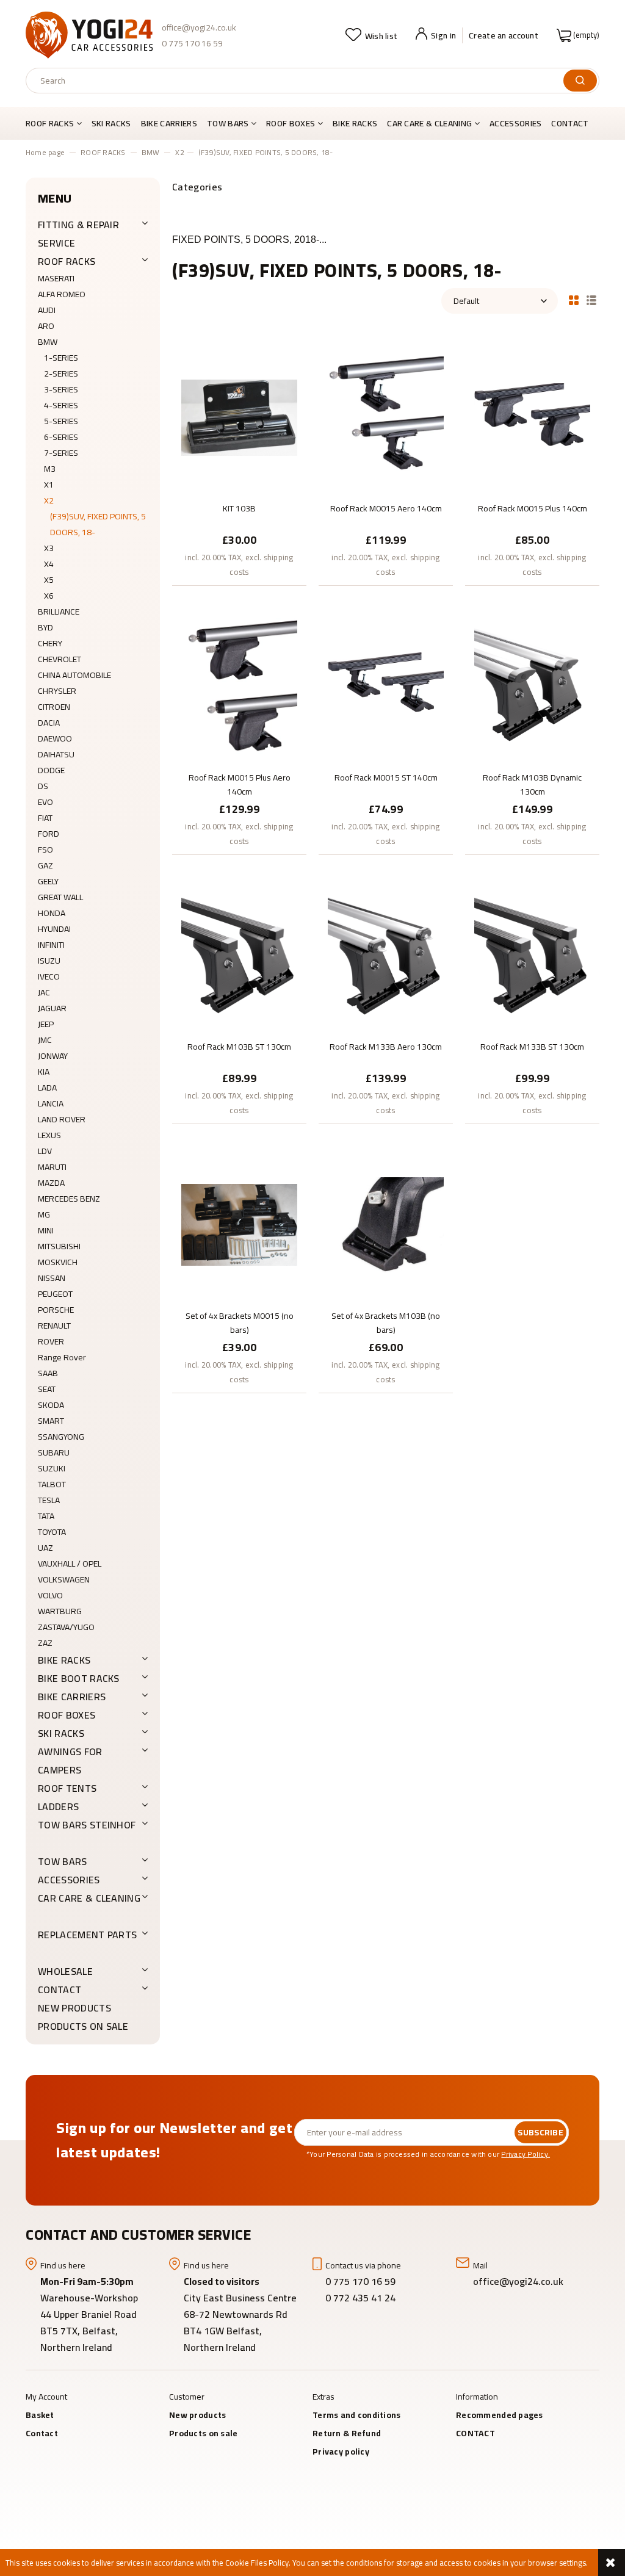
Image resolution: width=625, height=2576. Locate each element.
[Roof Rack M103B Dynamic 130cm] (532, 686)
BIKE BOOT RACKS (79, 1678)
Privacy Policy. (526, 2154)
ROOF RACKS (67, 261)
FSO (45, 850)
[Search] (580, 81)
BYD (45, 627)
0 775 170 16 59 (192, 43)
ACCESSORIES (69, 1880)
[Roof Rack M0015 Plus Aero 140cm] (239, 686)
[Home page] (89, 35)
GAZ (45, 865)
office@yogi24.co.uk (199, 27)
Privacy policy (341, 2452)
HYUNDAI (54, 929)
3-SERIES (61, 389)
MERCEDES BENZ (69, 1199)
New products (74, 2008)
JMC (45, 1040)
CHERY (50, 643)
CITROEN (54, 707)
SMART (51, 1421)
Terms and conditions (357, 2415)
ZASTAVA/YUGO (66, 1627)
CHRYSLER (57, 691)
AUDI (47, 310)
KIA (44, 1072)
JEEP (46, 1024)
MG (44, 1214)
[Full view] (591, 299)
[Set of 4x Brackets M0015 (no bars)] (239, 1224)
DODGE (51, 770)
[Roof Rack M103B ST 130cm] (239, 955)
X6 (49, 596)
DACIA (49, 723)
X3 (49, 548)
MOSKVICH (58, 1262)
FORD (49, 834)
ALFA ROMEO (62, 294)
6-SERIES (61, 437)
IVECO (49, 976)
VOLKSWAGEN (64, 1579)
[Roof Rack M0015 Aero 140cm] (386, 417)
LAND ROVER (62, 1119)
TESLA (49, 1500)
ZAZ (45, 1643)
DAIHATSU (56, 754)
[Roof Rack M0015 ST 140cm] (386, 686)
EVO (45, 802)
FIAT (45, 818)
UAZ (45, 1548)
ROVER (51, 1341)
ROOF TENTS (67, 1788)
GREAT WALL (60, 897)
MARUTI (52, 1167)
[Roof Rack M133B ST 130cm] (532, 955)
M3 (50, 469)
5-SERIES (61, 421)
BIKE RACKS (64, 1660)
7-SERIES (61, 453)
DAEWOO (55, 738)
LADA (47, 1088)
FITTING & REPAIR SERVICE (78, 234)
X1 (49, 485)
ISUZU (49, 961)
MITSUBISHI (59, 1246)
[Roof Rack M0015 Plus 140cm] (532, 417)
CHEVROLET (60, 659)
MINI (46, 1230)
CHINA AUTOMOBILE (74, 675)
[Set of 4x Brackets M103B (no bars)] (386, 1224)
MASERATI (56, 278)
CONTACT (60, 1990)
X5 (49, 580)
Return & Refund (347, 2433)
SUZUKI (52, 1468)
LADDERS (58, 1806)
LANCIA (51, 1103)
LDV (45, 1151)
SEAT (47, 1389)
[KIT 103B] (239, 417)
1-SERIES (61, 358)
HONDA (52, 913)
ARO (46, 326)
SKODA (51, 1405)
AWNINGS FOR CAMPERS (70, 1761)
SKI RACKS (61, 1733)
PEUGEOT (55, 1294)
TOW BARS (63, 1861)
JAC (44, 992)
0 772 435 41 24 (362, 2298)
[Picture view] (574, 299)
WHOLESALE (65, 1971)
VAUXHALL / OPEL (70, 1564)
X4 (49, 564)
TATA (46, 1516)
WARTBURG (60, 1611)
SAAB (48, 1373)
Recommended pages (500, 2415)
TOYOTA (52, 1532)
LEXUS (49, 1135)
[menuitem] (56, 123)
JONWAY (53, 1056)
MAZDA (51, 1183)
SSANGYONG (61, 1437)
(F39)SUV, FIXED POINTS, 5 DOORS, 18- (98, 524)
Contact (42, 2433)
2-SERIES (61, 373)
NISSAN (52, 1278)
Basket (40, 2415)
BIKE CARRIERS (72, 1697)
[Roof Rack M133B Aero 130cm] (386, 955)
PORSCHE (56, 1310)
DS (43, 786)
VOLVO (50, 1595)
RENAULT (54, 1326)
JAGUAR (52, 1008)
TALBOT (52, 1484)
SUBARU (54, 1452)
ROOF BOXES (67, 1715)
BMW (48, 342)
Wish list (381, 36)
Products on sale (83, 2026)
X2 (49, 500)
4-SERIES (61, 405)
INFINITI (51, 945)
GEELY (48, 881)
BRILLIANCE (59, 612)
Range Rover (62, 1357)
